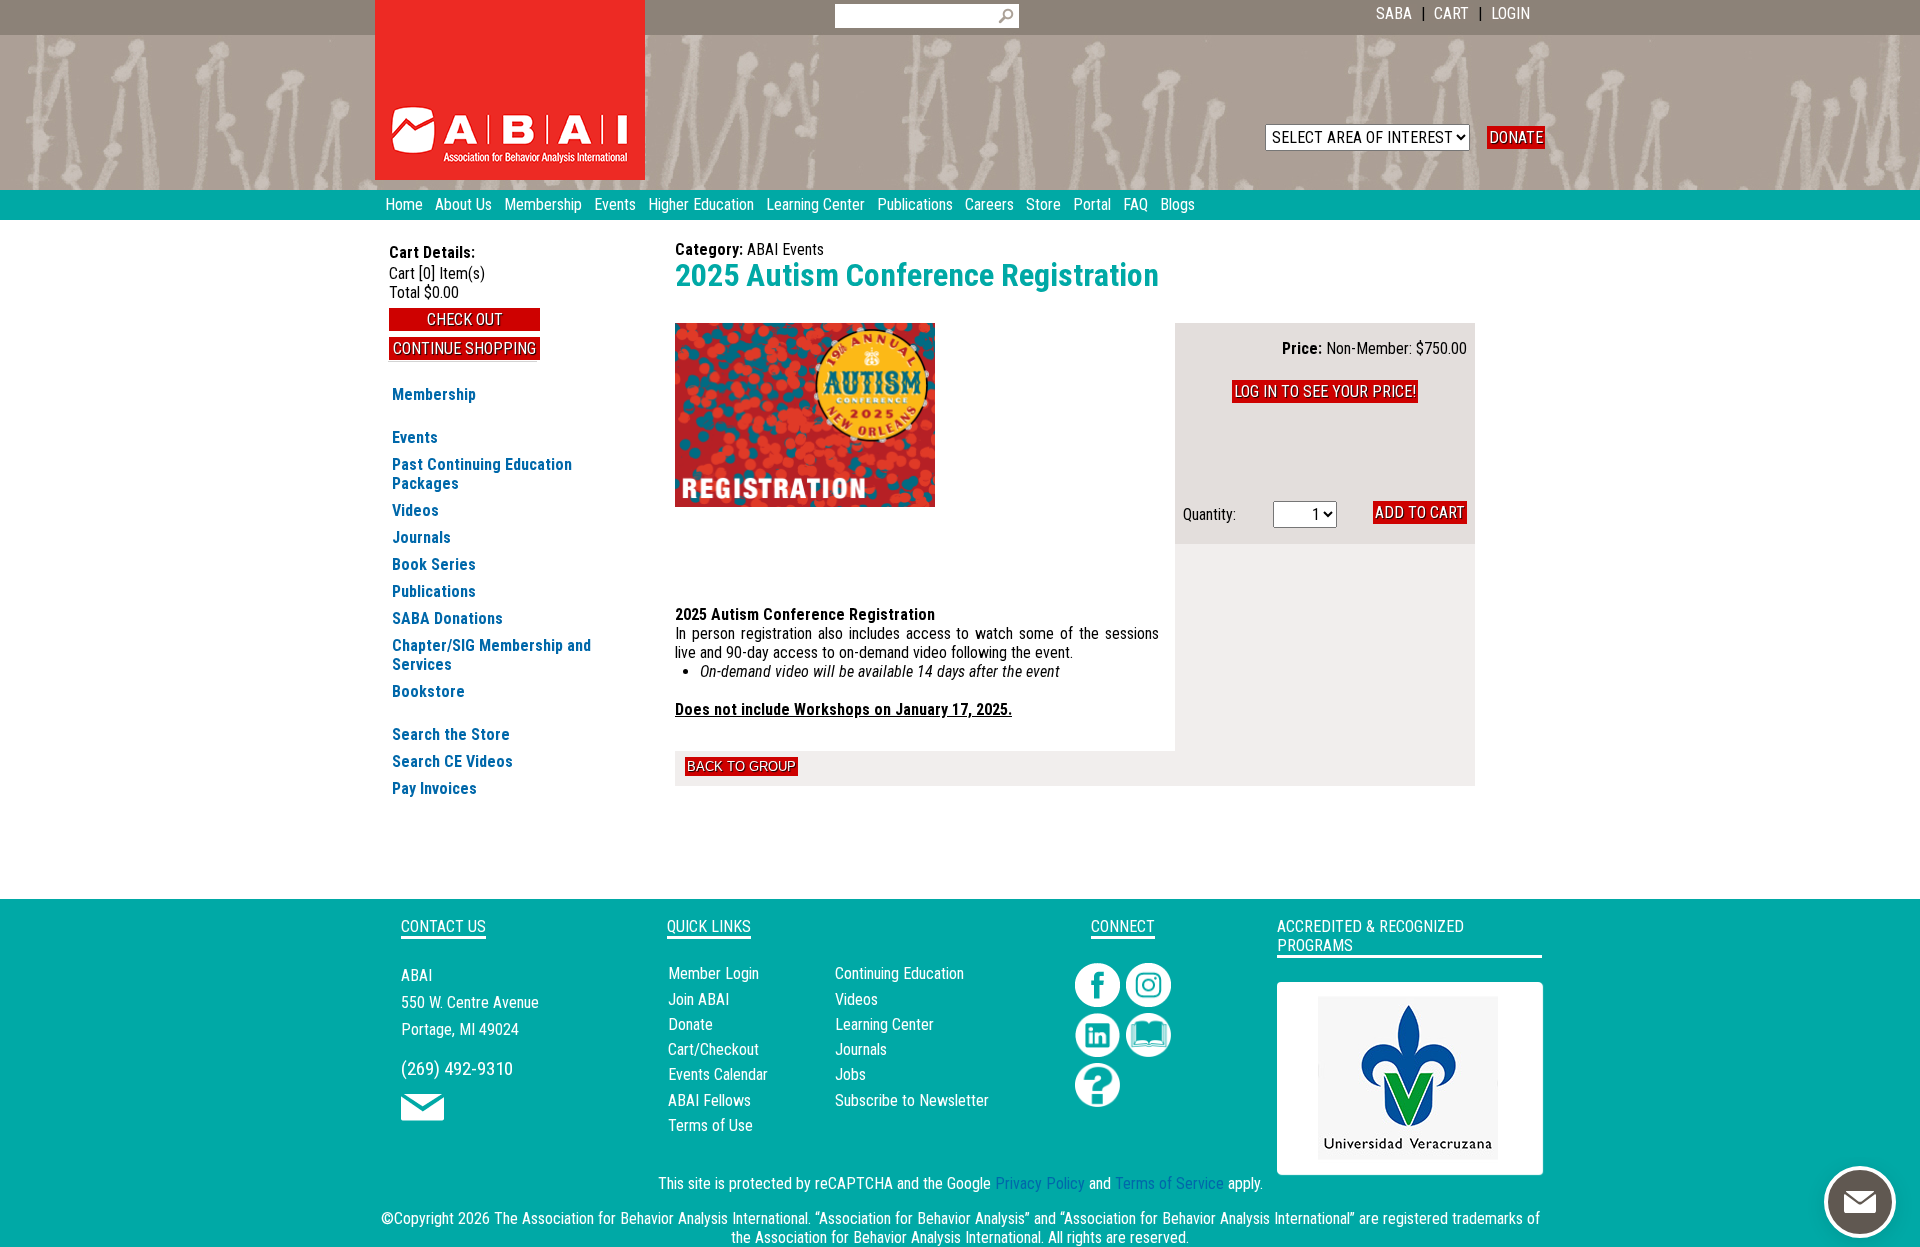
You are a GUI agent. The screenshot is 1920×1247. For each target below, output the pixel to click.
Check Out (465, 319)
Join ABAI (698, 999)
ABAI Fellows (709, 1100)
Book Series (434, 564)
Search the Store (451, 734)
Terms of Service (1169, 1183)
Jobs (850, 1074)
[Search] (1005, 16)
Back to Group (741, 766)
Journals (421, 537)
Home (404, 204)
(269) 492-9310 (457, 1068)
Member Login (713, 973)
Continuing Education (899, 973)
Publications (434, 591)
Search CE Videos (452, 761)
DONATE (1516, 137)
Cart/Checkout (713, 1049)
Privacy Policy (1040, 1183)
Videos (415, 510)
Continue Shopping (464, 348)
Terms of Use (710, 1125)
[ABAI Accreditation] (1387, 1162)
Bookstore (428, 691)
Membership (434, 394)
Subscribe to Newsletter (912, 1100)
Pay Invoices (434, 788)
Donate (690, 1024)
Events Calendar (718, 1074)
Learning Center (884, 1024)
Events (415, 437)
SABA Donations (447, 618)
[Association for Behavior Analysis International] (510, 90)
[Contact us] (422, 1115)
